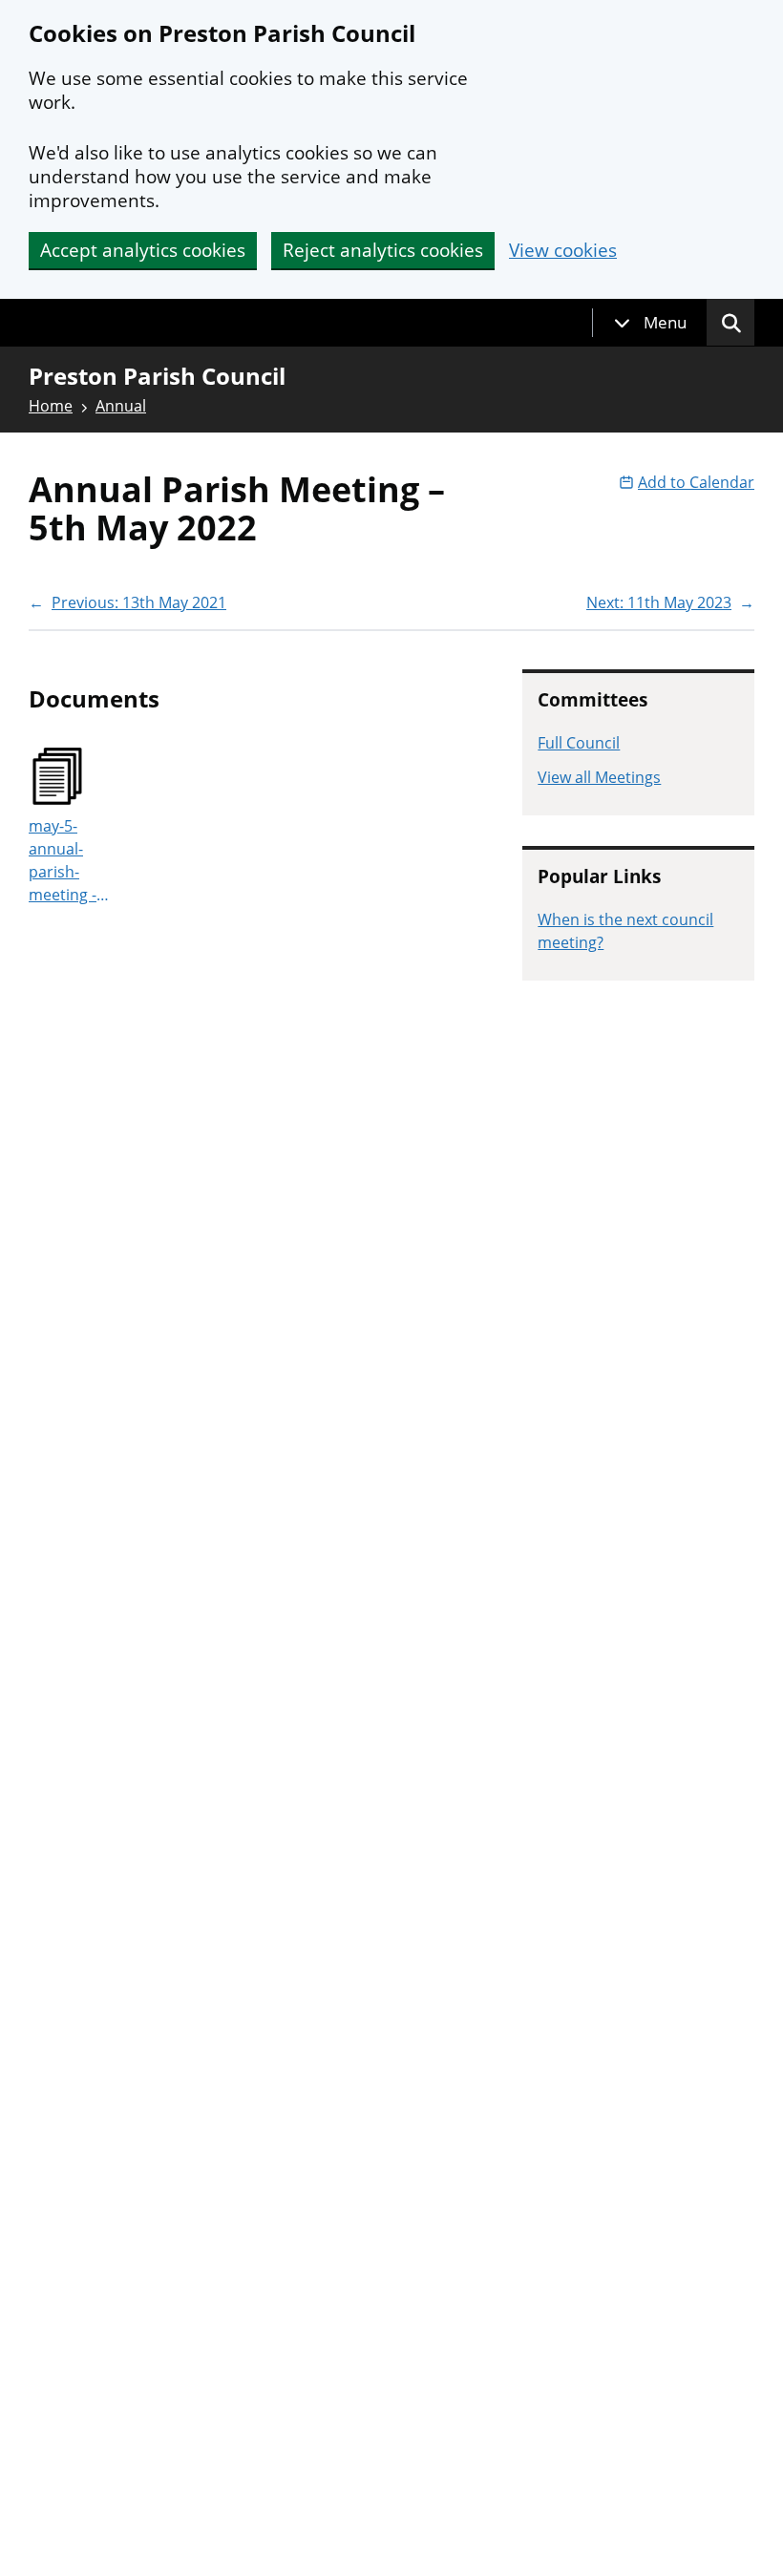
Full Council (579, 743)
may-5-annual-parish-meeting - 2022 (63, 861)
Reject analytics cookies (383, 250)
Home (51, 406)
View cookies (563, 251)
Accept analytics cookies (143, 250)
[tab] (650, 323)
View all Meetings (599, 777)
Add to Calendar (696, 482)
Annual (121, 406)
